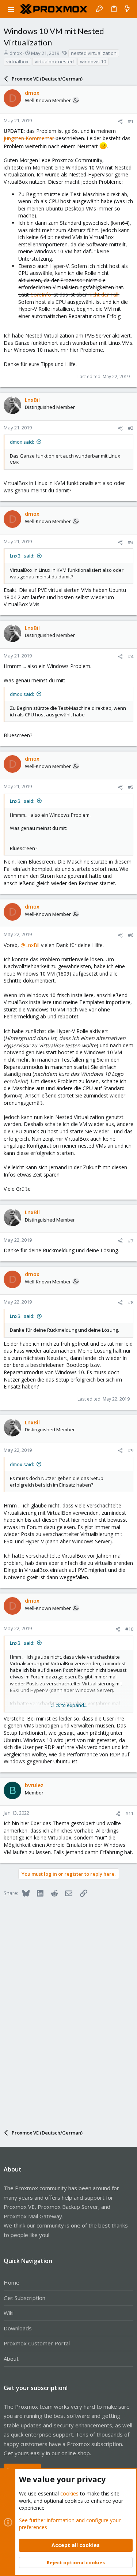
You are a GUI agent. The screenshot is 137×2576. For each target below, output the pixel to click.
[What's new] (127, 9)
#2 (131, 428)
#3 (131, 542)
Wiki (9, 2313)
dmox (16, 53)
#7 (131, 1241)
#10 (129, 1629)
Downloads (18, 2328)
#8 (131, 1302)
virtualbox (17, 61)
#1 (131, 121)
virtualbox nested (54, 61)
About (11, 2359)
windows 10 (93, 61)
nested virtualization (94, 53)
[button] (11, 9)
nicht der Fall (103, 294)
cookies (69, 2493)
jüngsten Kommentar (29, 138)
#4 (131, 656)
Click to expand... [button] (69, 1705)
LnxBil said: (22, 556)
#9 (131, 1450)
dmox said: (22, 442)
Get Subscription (24, 2298)
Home (12, 2282)
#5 (131, 787)
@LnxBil (30, 945)
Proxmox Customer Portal (37, 2343)
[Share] (120, 121)
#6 (131, 935)
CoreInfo (41, 294)
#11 (129, 1813)
